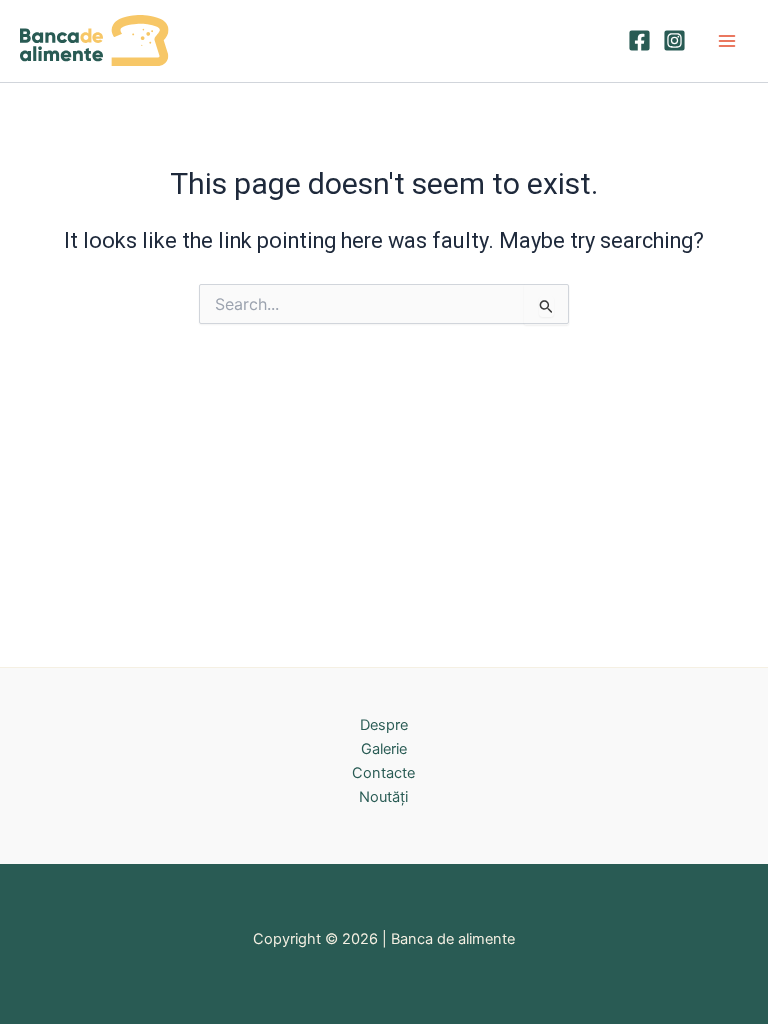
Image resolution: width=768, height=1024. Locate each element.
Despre (384, 725)
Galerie (384, 749)
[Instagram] (674, 40)
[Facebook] (639, 40)
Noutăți (383, 797)
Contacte (383, 773)
